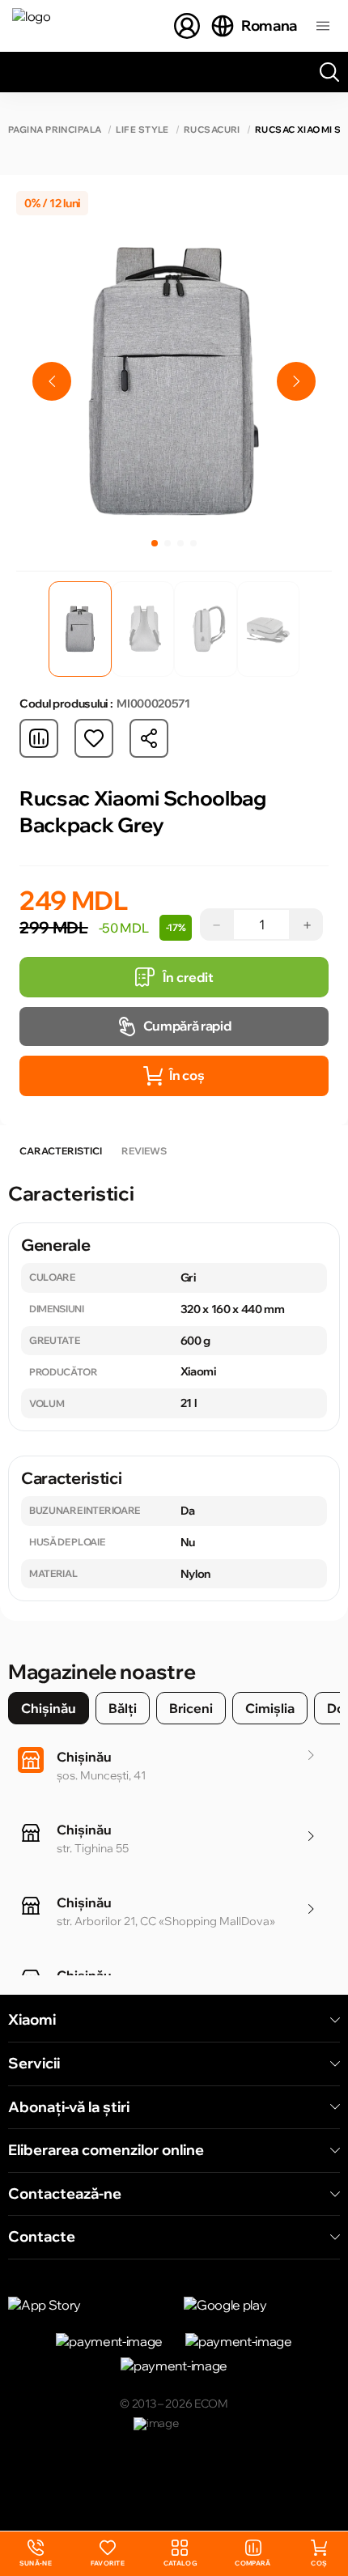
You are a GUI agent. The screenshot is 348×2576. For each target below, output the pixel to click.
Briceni (191, 1708)
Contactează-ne (65, 2194)
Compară (253, 2563)
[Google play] (262, 2305)
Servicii (34, 2064)
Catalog (180, 2563)
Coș (319, 2563)
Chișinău (49, 1708)
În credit (188, 977)
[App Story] (86, 2305)
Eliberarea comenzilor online (106, 2150)
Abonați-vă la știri (69, 2107)
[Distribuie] (149, 738)
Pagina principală (55, 130)
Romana (269, 26)
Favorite (108, 2563)
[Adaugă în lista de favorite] (94, 738)
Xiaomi (32, 2020)
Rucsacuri (212, 130)
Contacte (42, 2237)
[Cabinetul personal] (187, 26)
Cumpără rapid (187, 1026)
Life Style (142, 130)
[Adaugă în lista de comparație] (39, 738)
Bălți (123, 1708)
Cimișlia (270, 1708)
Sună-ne (36, 2554)
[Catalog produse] (323, 26)
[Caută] (329, 72)
